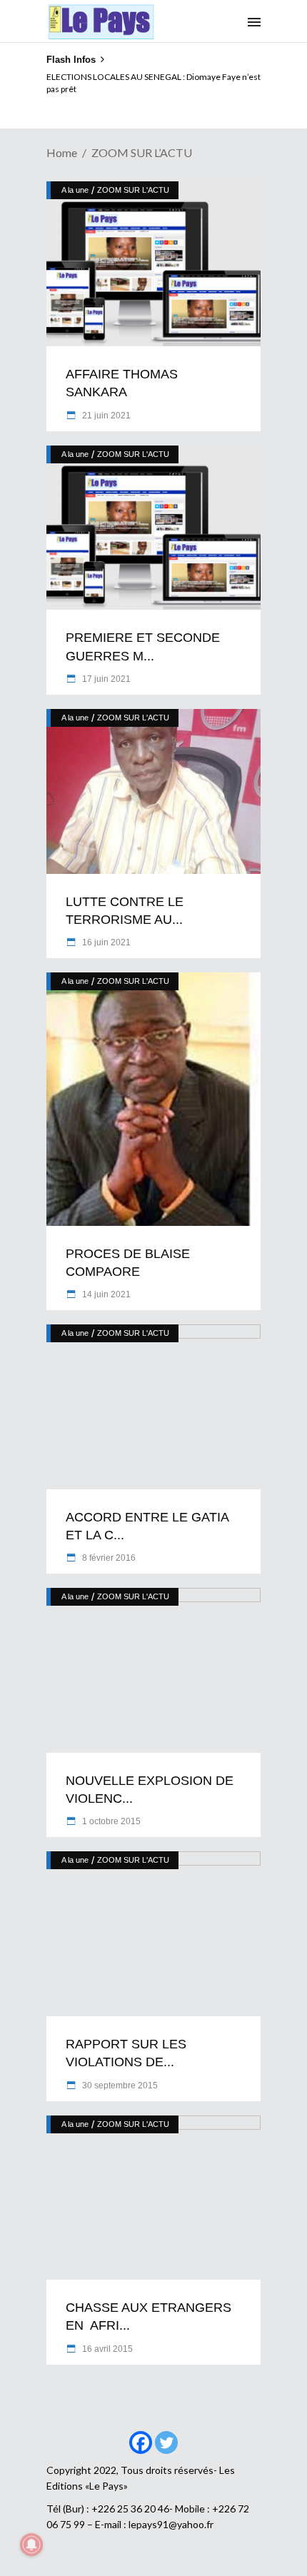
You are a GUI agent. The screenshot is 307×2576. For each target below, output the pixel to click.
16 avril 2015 (106, 2349)
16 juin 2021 (105, 942)
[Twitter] (166, 2442)
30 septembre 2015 (119, 2086)
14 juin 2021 (105, 1294)
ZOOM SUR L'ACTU (133, 190)
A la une (75, 190)
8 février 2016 (108, 1558)
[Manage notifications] (31, 2545)
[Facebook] (141, 2442)
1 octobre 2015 (110, 1821)
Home (62, 152)
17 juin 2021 (105, 679)
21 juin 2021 (105, 416)
